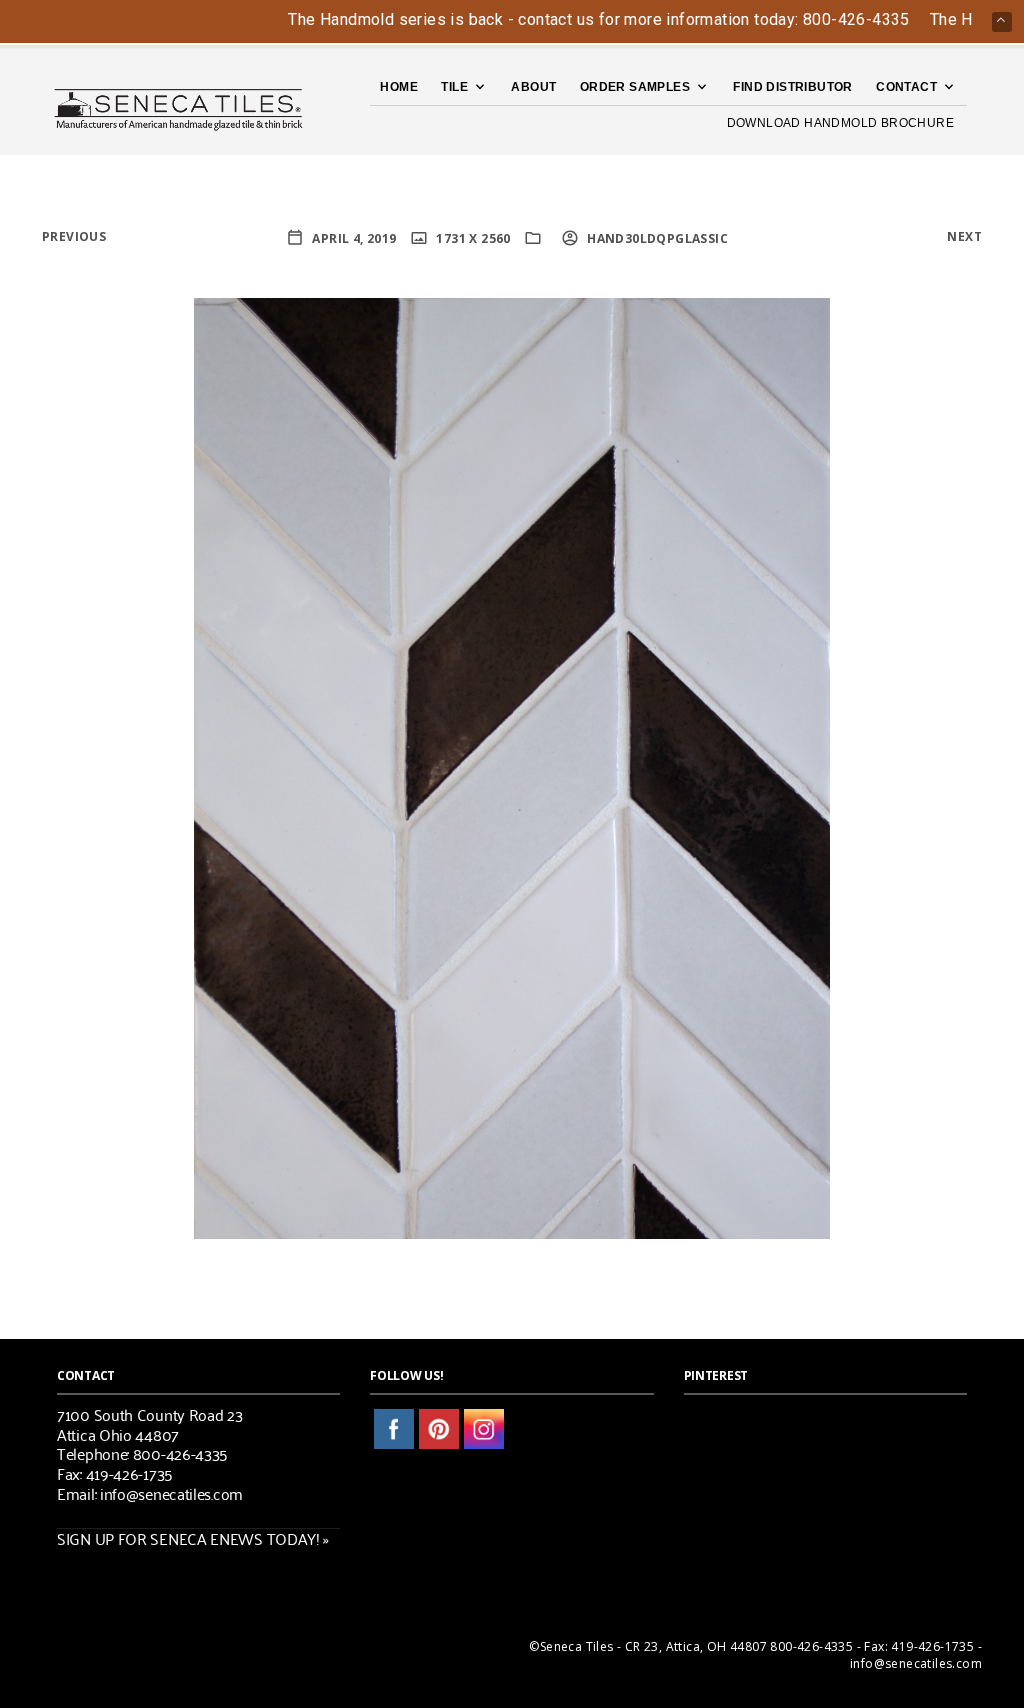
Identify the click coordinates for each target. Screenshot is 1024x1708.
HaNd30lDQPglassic (656, 238)
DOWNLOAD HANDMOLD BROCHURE (840, 123)
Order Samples (635, 87)
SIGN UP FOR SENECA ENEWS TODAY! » (193, 1538)
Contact (906, 87)
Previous (74, 236)
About (533, 87)
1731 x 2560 (472, 238)
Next (964, 236)
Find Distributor (792, 87)
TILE (454, 87)
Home (399, 87)
